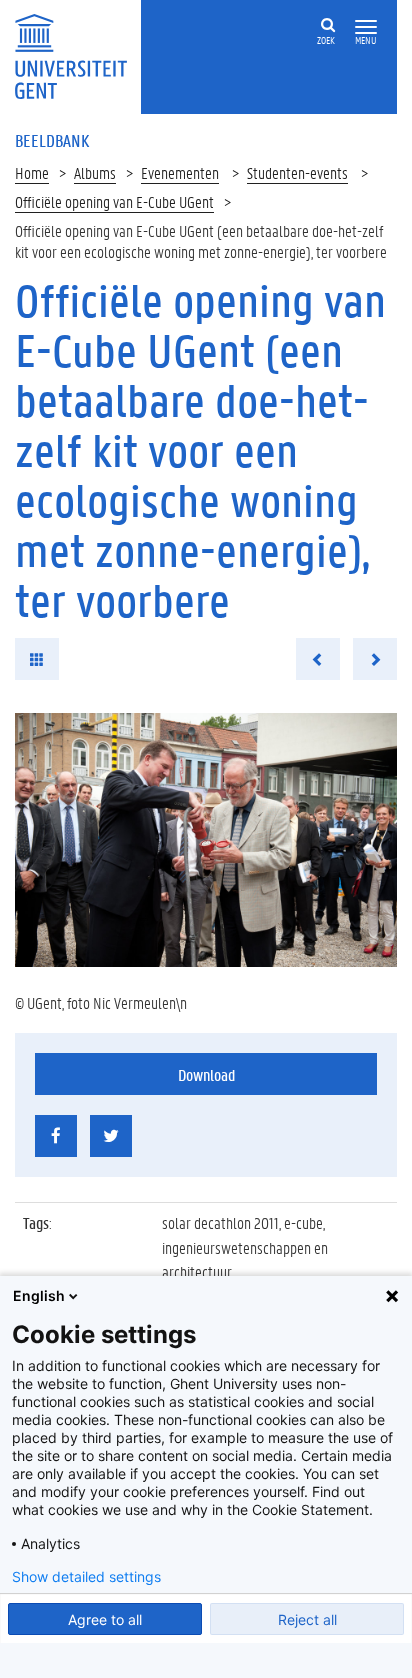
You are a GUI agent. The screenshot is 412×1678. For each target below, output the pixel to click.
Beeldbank (52, 140)
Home (32, 172)
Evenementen (180, 172)
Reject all (307, 1619)
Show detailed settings (86, 1577)
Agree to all (105, 1619)
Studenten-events (297, 172)
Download (206, 1074)
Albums (95, 172)
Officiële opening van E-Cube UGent (114, 201)
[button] (366, 27)
